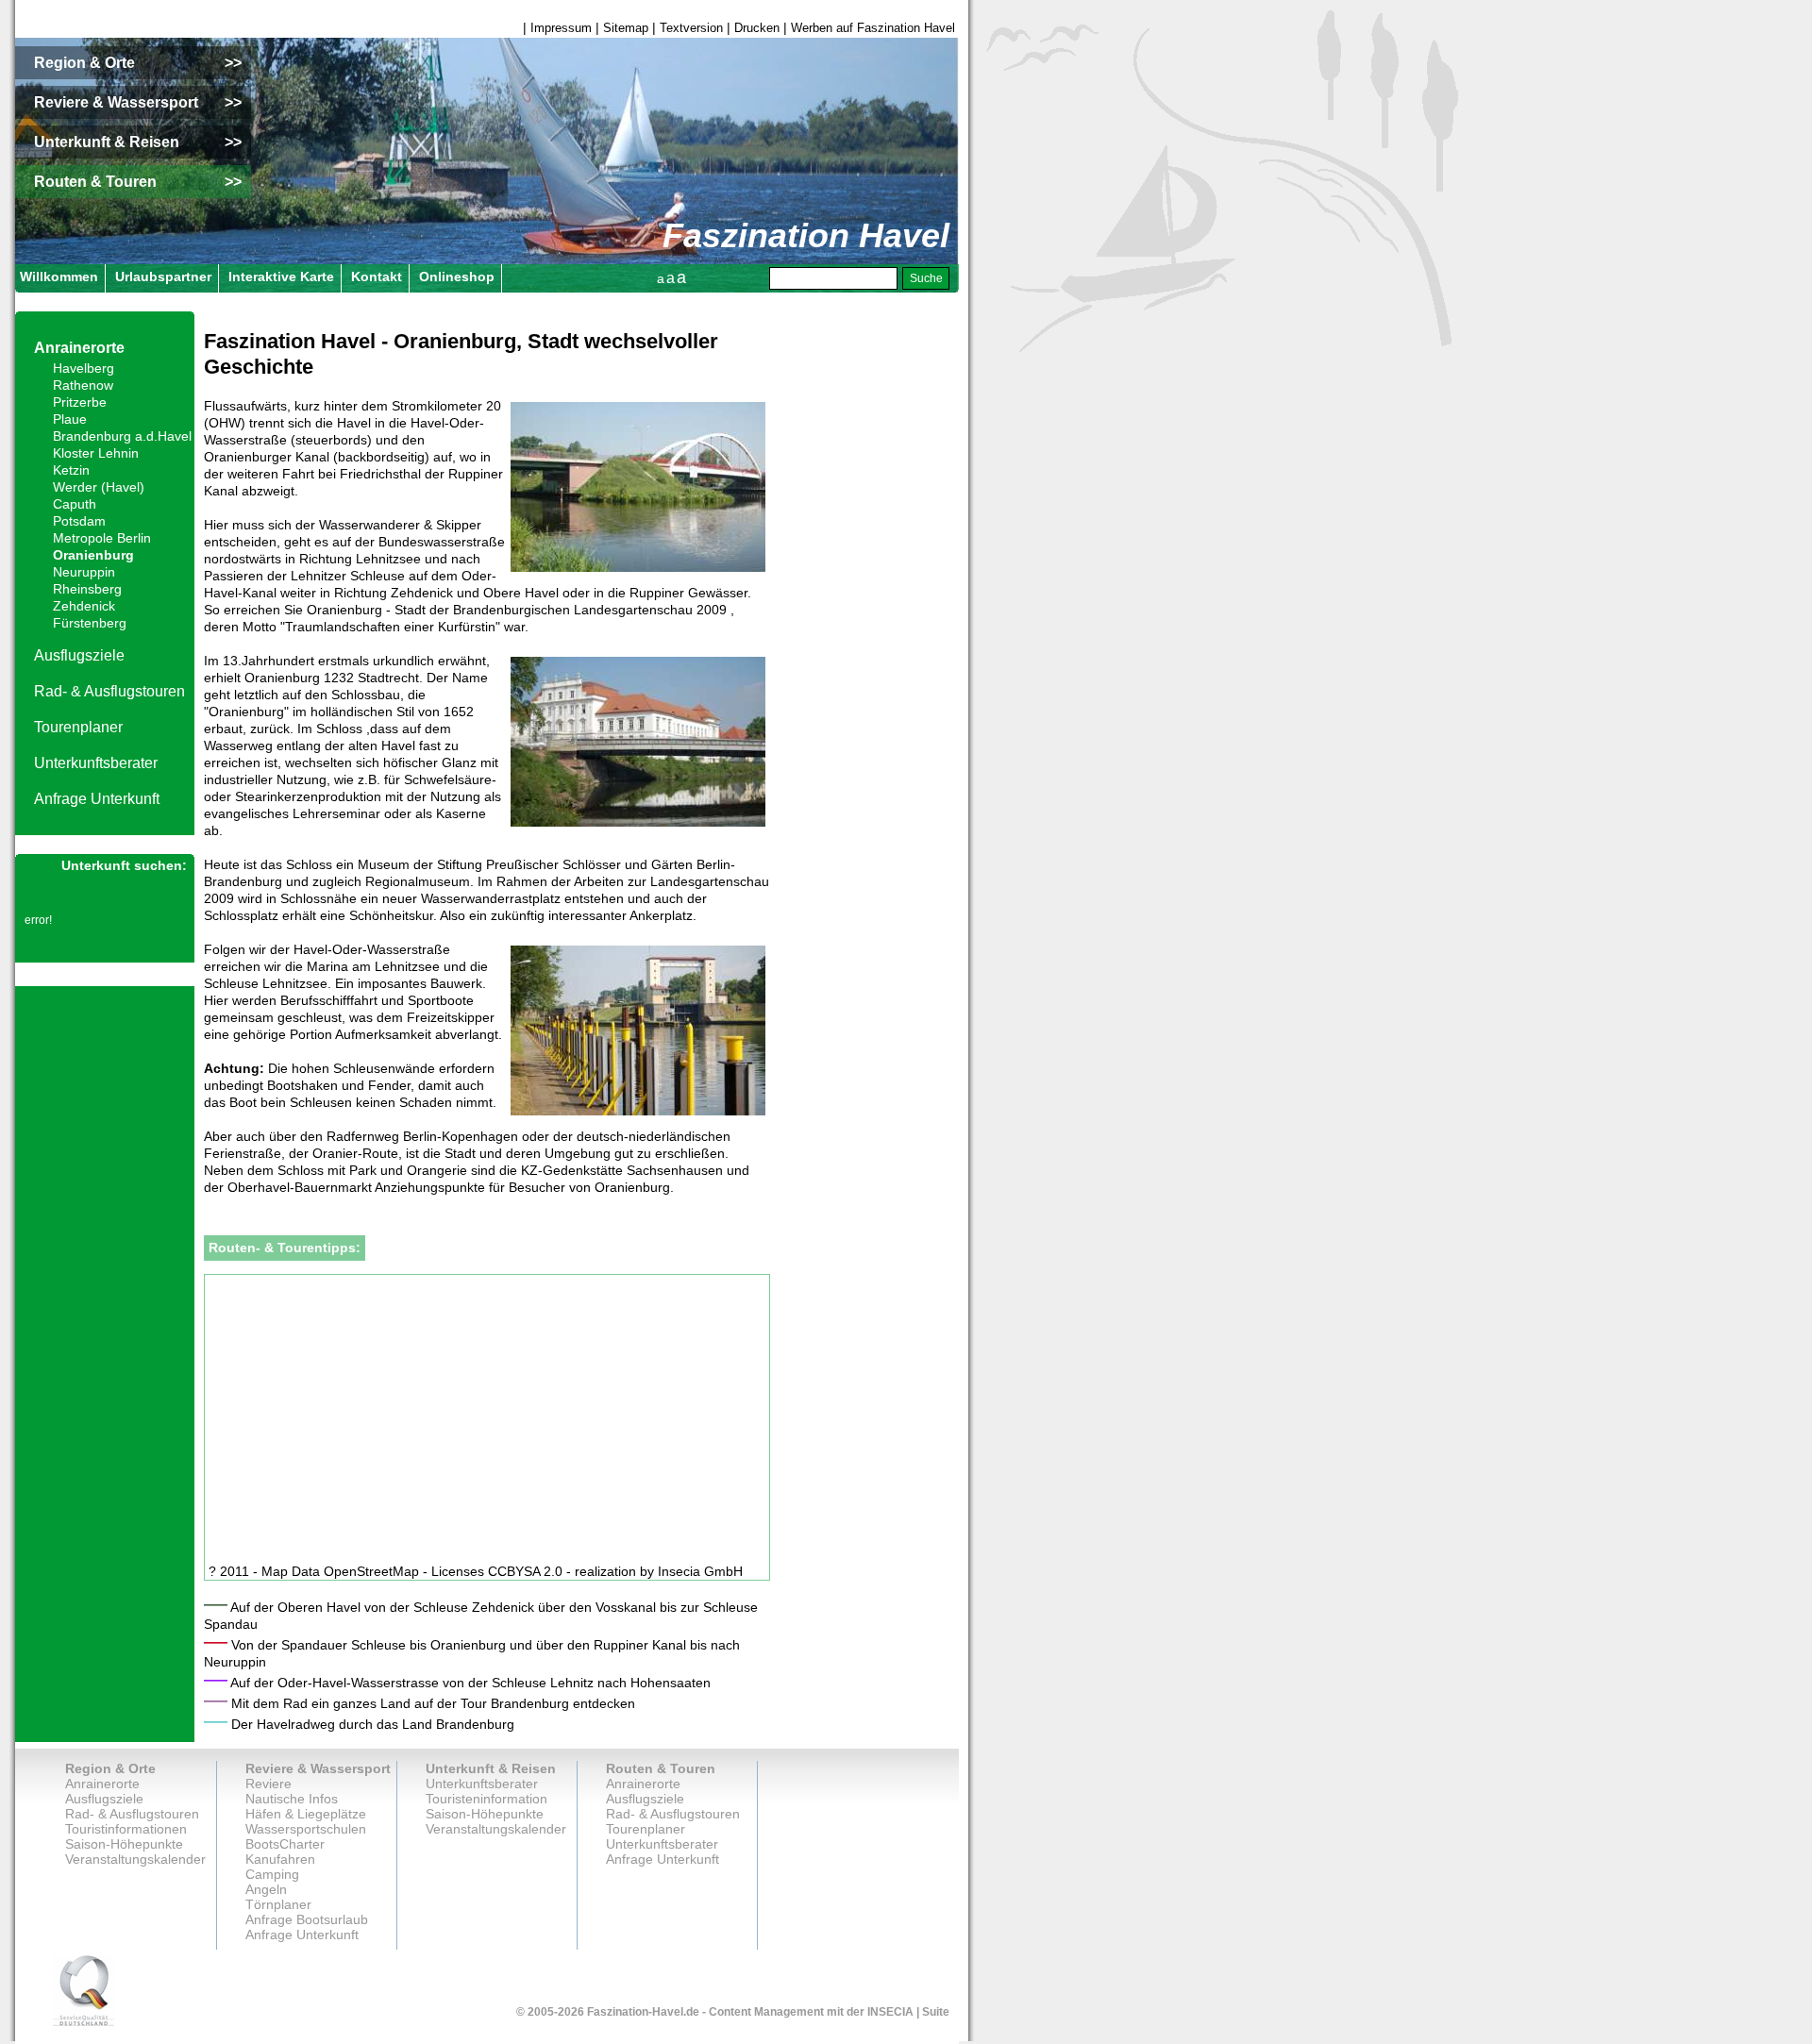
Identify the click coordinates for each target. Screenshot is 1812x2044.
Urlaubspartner (163, 276)
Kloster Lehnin (96, 453)
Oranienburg (93, 555)
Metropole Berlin (102, 538)
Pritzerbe (80, 402)
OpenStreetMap (371, 1571)
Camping (272, 1874)
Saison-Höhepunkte (124, 1844)
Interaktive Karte (281, 276)
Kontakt (377, 276)
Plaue (70, 419)
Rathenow (83, 385)
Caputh (75, 504)
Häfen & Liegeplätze (306, 1814)
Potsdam (79, 521)
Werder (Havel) (99, 487)
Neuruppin (84, 572)
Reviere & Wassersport (318, 1768)
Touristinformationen (126, 1829)
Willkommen (59, 276)
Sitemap (626, 28)
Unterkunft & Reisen (491, 1768)
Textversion (691, 28)
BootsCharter (285, 1844)
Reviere (268, 1784)
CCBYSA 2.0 (525, 1571)
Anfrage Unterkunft (97, 799)
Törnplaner (278, 1904)
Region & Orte (110, 1768)
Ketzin (71, 470)
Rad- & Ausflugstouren (109, 691)
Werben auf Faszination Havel (873, 28)
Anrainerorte (79, 348)
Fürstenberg (90, 623)
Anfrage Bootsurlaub (307, 1919)
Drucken (757, 28)
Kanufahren (280, 1859)
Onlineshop (457, 276)
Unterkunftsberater (96, 763)
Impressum (561, 28)
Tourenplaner (78, 727)
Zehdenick (84, 606)
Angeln (266, 1889)
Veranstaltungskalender (135, 1859)
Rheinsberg (87, 589)
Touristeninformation (487, 1799)
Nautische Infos (292, 1799)
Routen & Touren (661, 1768)
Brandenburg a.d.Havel (122, 436)
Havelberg (84, 368)
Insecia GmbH (700, 1571)
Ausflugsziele (79, 655)
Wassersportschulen (306, 1829)
